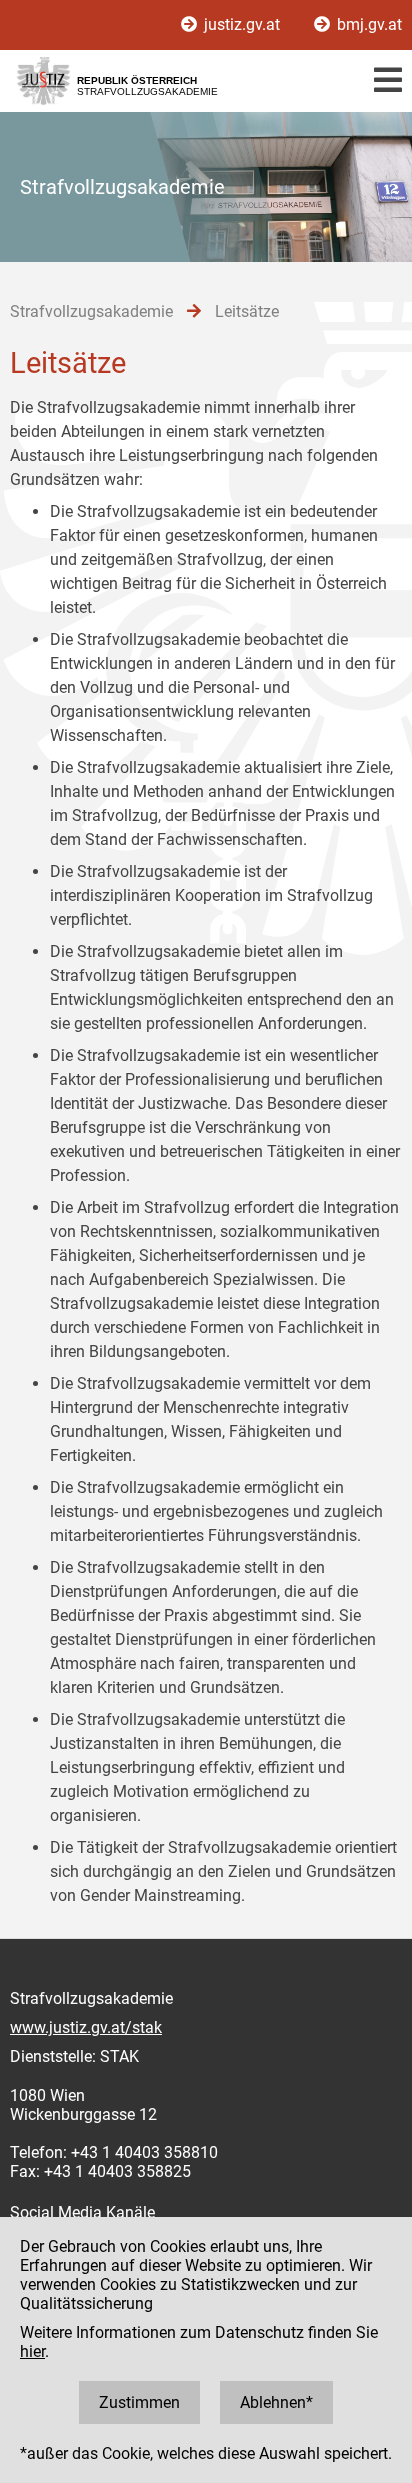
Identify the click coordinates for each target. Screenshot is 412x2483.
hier (32, 2351)
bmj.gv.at (367, 24)
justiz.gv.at (242, 24)
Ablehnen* (276, 2402)
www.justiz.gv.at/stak (86, 2027)
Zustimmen (139, 2402)
